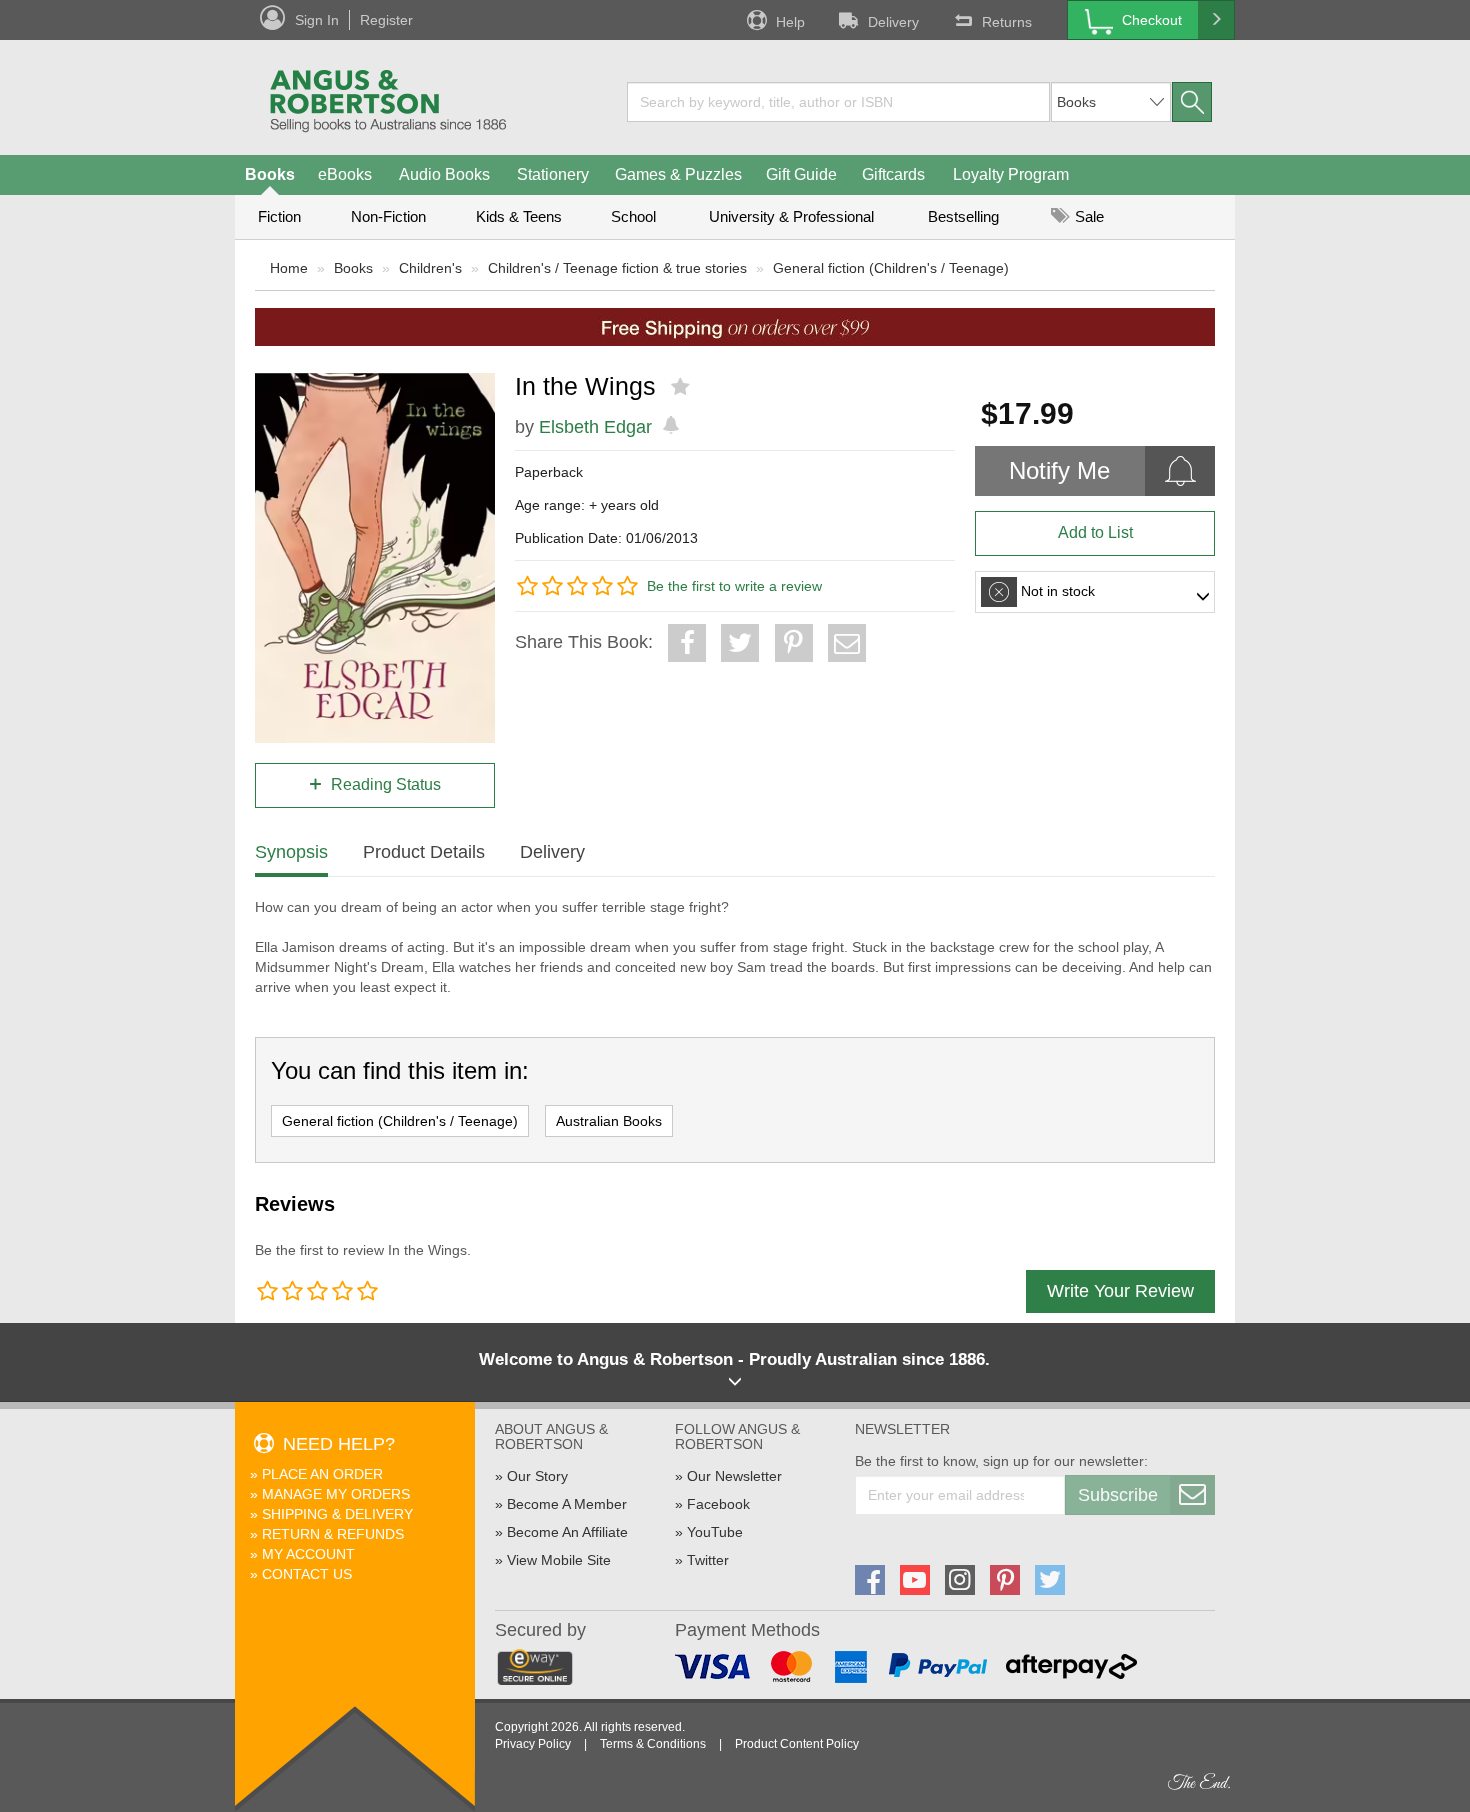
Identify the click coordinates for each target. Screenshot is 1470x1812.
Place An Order (322, 1474)
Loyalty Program (1011, 174)
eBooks (345, 174)
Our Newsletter (734, 1476)
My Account (308, 1554)
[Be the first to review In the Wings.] (682, 387)
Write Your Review (1120, 1291)
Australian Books (609, 1121)
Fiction (279, 216)
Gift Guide (801, 174)
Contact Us (307, 1574)
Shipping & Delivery (337, 1514)
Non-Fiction (388, 216)
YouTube (715, 1532)
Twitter (708, 1560)
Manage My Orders (336, 1494)
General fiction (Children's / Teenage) (891, 268)
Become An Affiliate (567, 1532)
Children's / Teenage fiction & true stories (617, 268)
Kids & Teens (519, 216)
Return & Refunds (333, 1534)
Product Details (424, 852)
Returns (1007, 22)
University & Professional (791, 216)
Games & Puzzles (678, 174)
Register (386, 20)
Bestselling (963, 216)
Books (270, 174)
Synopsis (291, 852)
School (633, 216)
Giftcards (893, 174)
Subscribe (1118, 1495)
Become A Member (567, 1504)
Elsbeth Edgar (595, 427)
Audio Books (444, 174)
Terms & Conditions (653, 1744)
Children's (430, 268)
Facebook (718, 1504)
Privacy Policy (533, 1744)
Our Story (537, 1476)
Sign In (317, 20)
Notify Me (1059, 470)
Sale (1087, 216)
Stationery (553, 174)
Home (289, 268)
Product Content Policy (797, 1744)
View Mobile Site (559, 1560)
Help (790, 22)
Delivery (893, 22)
